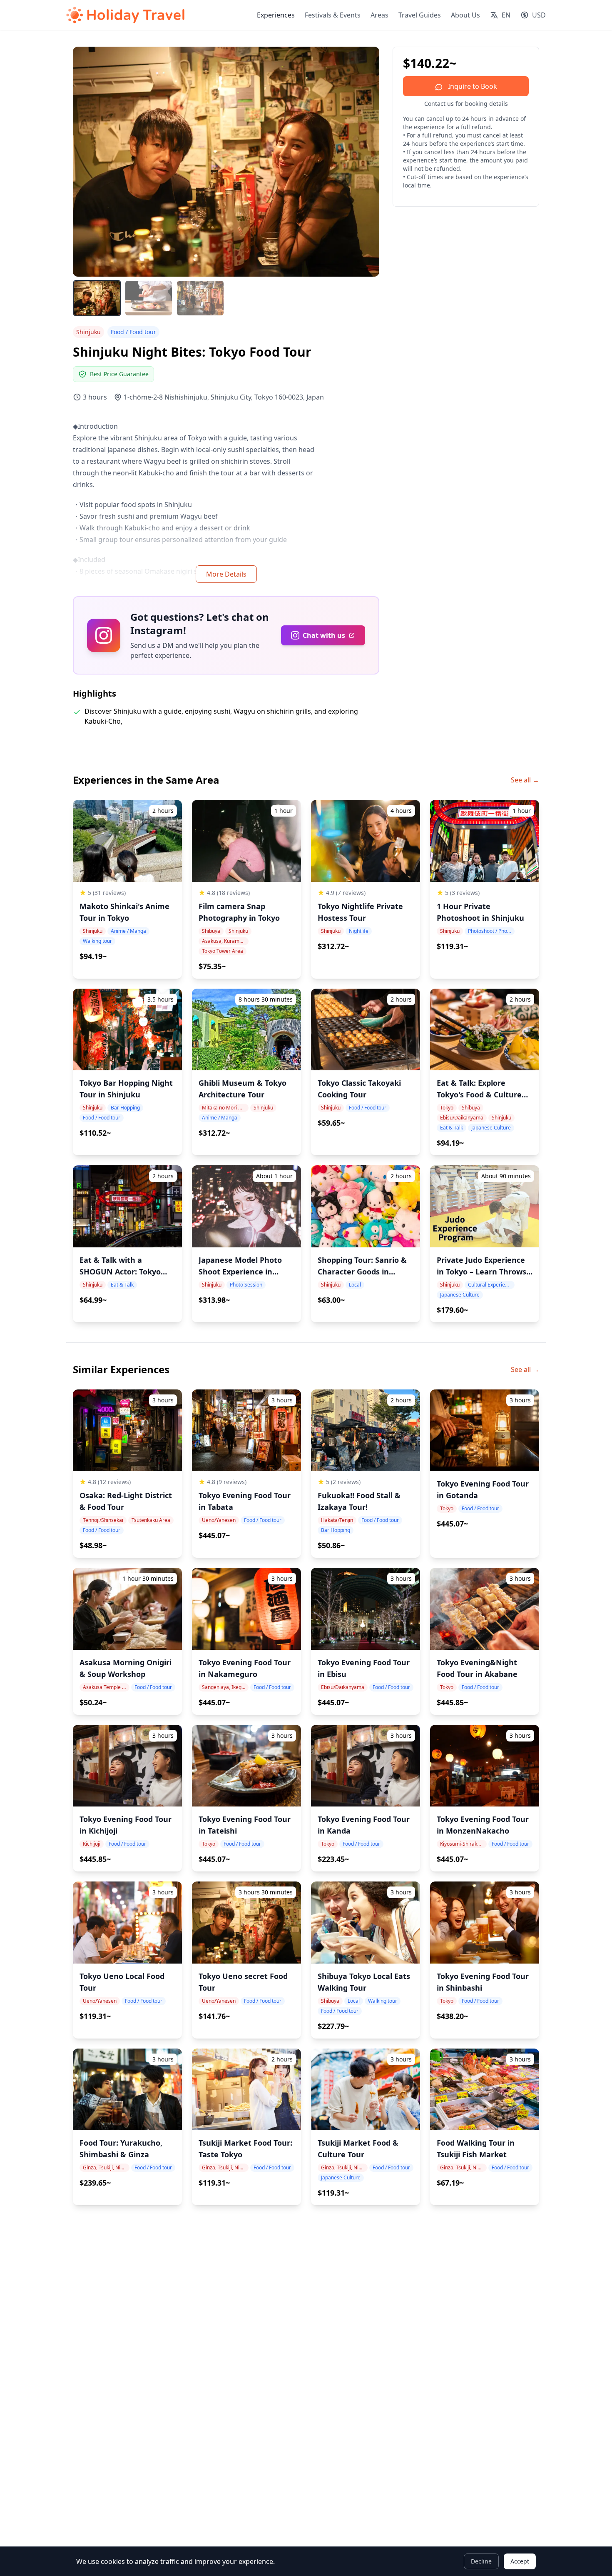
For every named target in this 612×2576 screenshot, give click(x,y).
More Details (226, 574)
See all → (525, 780)
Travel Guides (420, 15)
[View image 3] (200, 298)
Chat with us (324, 635)
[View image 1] (97, 298)
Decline (481, 2561)
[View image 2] (149, 298)
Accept (520, 2561)
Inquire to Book (472, 86)
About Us (465, 15)
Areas (379, 15)
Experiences (276, 15)
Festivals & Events (333, 15)
